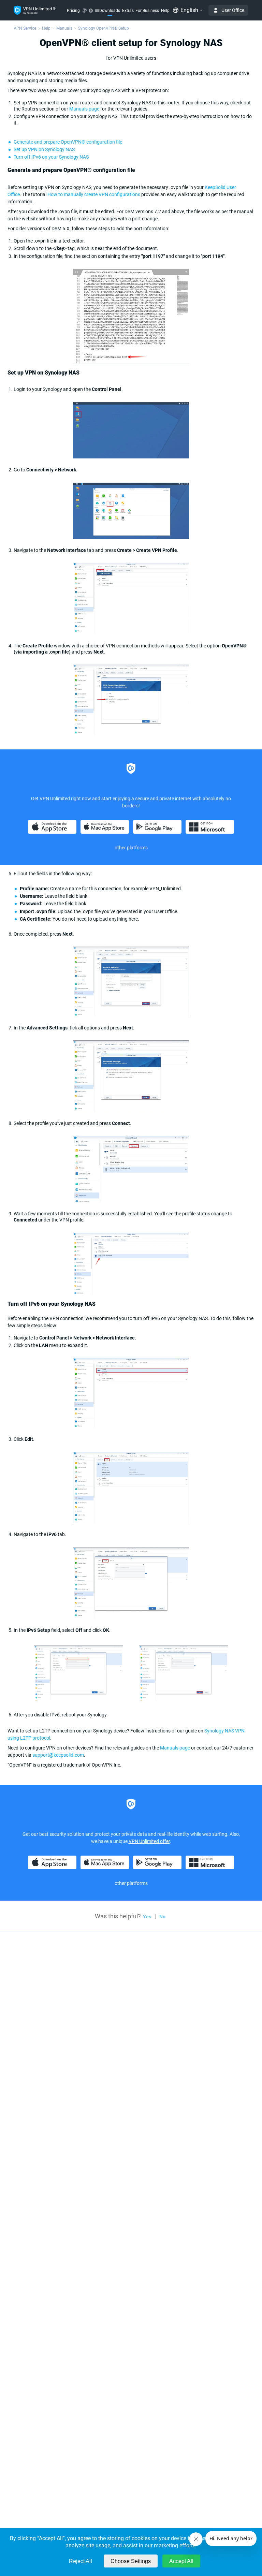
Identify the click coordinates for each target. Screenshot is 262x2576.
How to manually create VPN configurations (94, 194)
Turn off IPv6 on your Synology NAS (51, 157)
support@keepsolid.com (58, 1755)
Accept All (181, 2561)
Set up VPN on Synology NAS (44, 149)
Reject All (81, 2561)
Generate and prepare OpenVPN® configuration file (68, 142)
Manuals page (84, 109)
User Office (233, 10)
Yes (147, 1917)
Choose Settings (131, 2561)
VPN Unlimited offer (149, 1841)
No (162, 1917)
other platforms (131, 1883)
